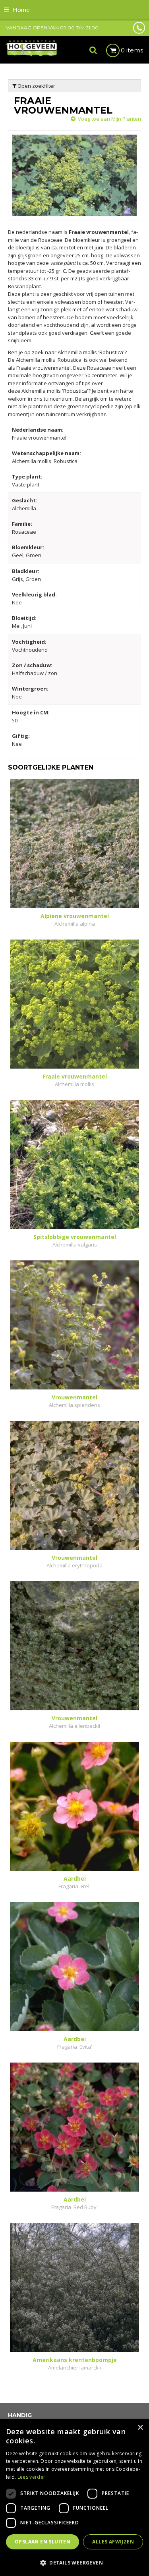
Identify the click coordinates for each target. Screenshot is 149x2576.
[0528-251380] (139, 28)
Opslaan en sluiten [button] (43, 2542)
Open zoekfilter (36, 86)
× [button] (140, 2428)
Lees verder (31, 2477)
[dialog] (74, 2498)
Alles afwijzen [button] (113, 2542)
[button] (74, 2562)
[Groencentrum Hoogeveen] (32, 48)
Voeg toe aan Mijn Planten (109, 119)
